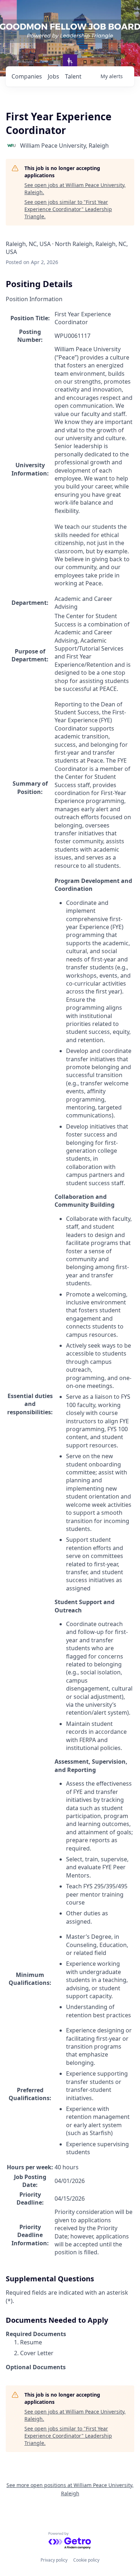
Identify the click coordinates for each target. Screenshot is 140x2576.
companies (27, 76)
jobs (53, 76)
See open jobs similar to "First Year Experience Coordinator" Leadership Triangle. (68, 209)
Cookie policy (86, 2560)
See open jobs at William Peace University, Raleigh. (75, 189)
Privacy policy (54, 2560)
